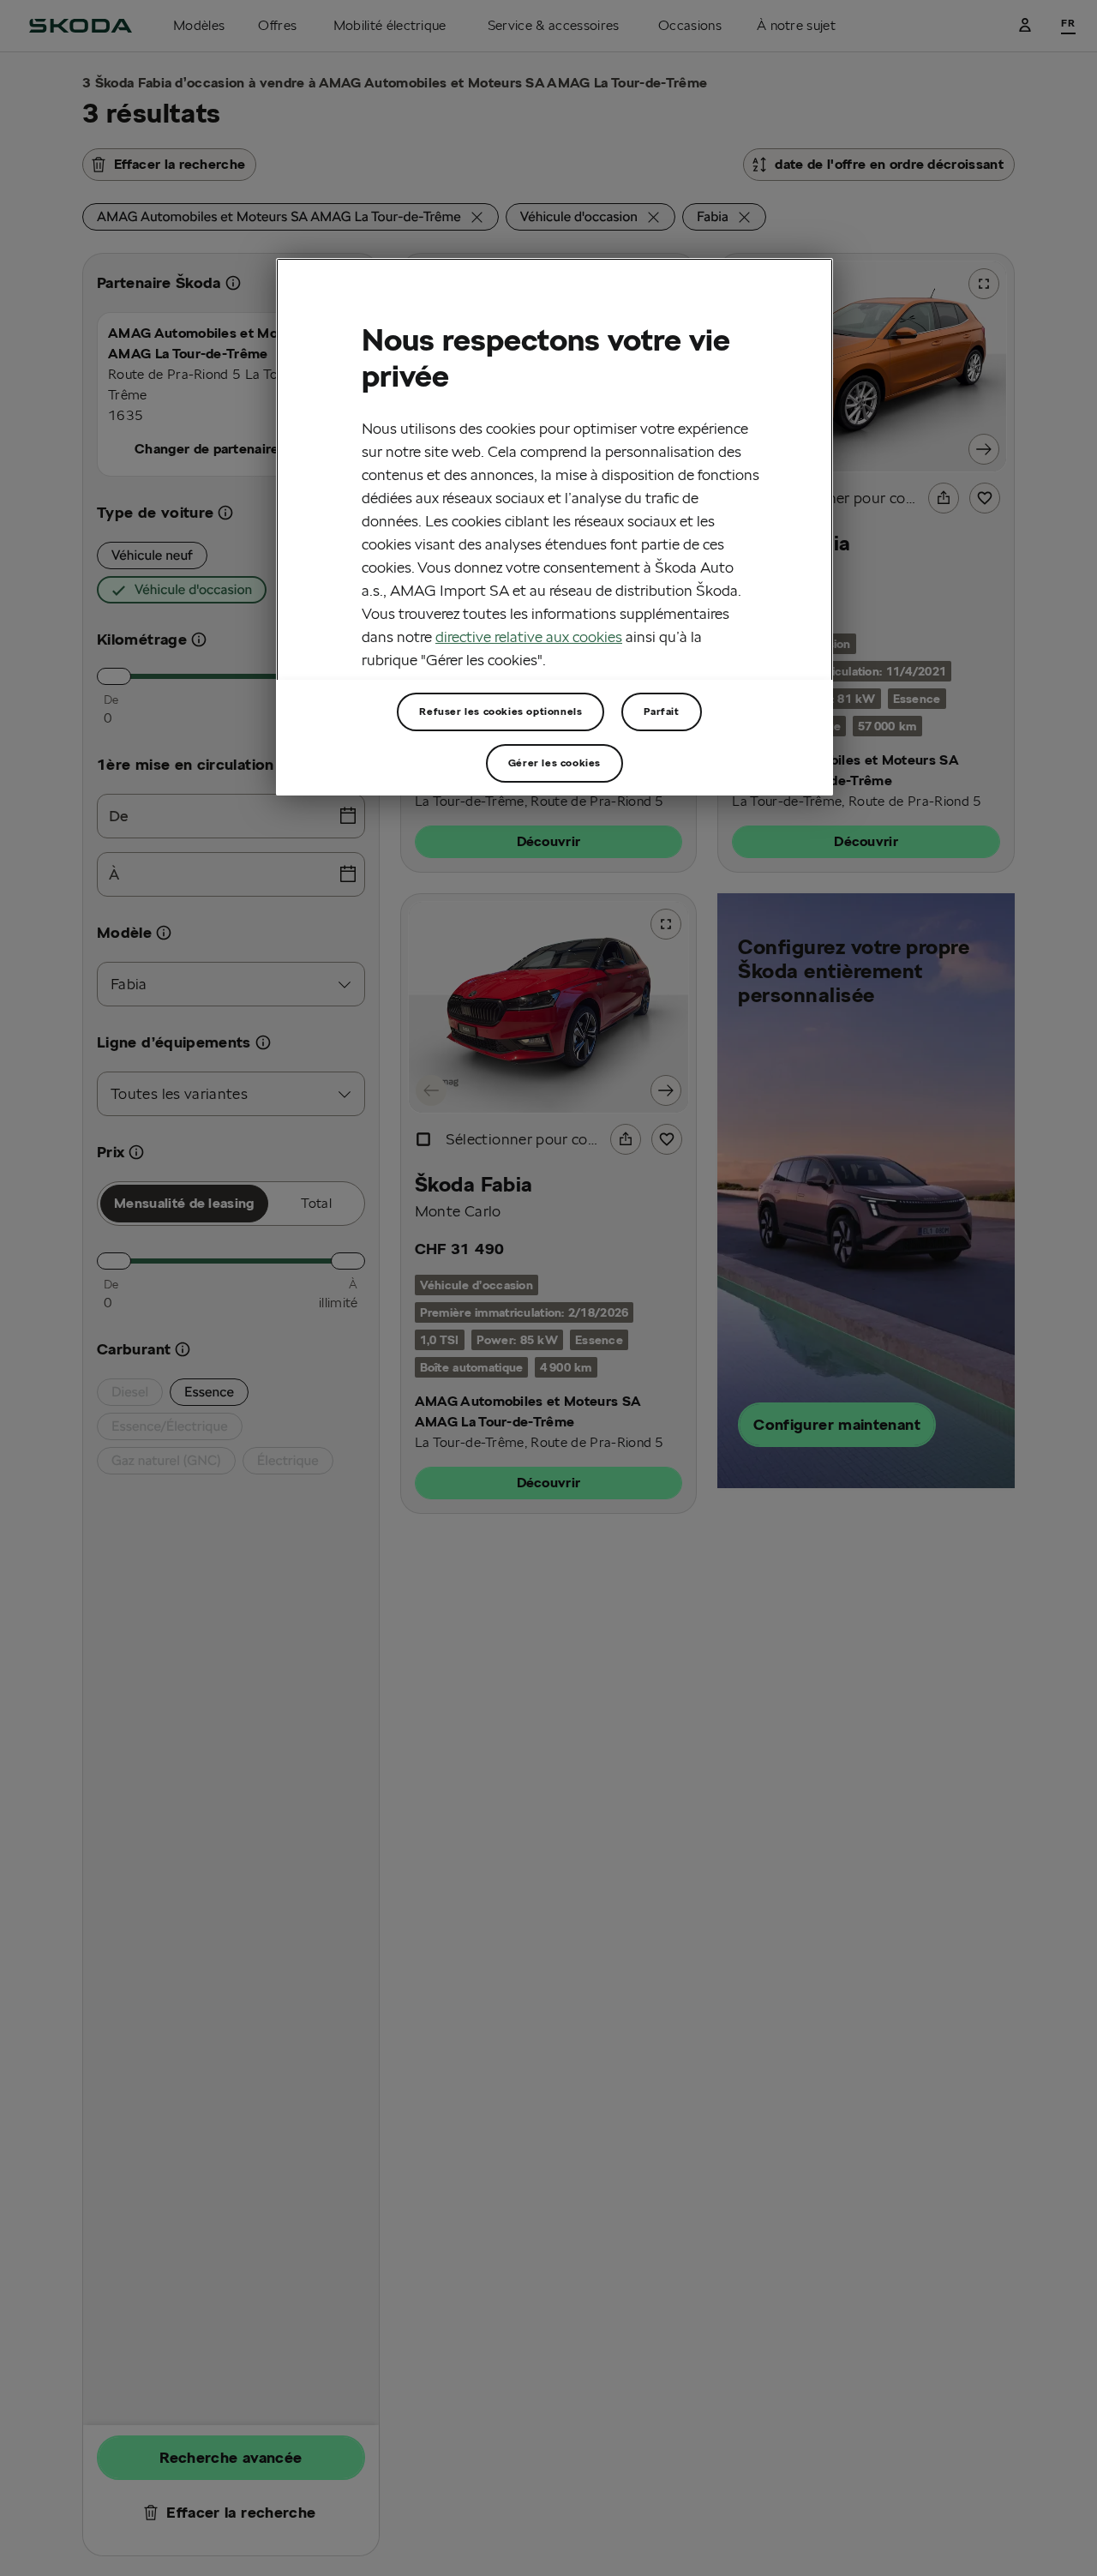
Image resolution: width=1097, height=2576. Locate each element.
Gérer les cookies (554, 763)
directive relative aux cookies (529, 636)
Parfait (661, 711)
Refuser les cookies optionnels (501, 711)
